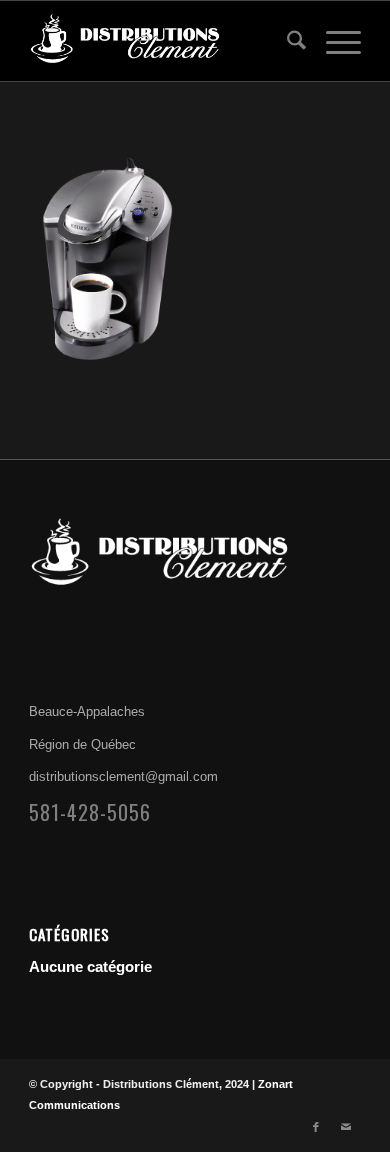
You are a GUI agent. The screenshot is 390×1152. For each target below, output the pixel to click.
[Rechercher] (286, 41)
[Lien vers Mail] (346, 1127)
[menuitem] (286, 41)
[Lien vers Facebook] (316, 1127)
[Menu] (333, 41)
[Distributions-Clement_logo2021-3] (161, 41)
